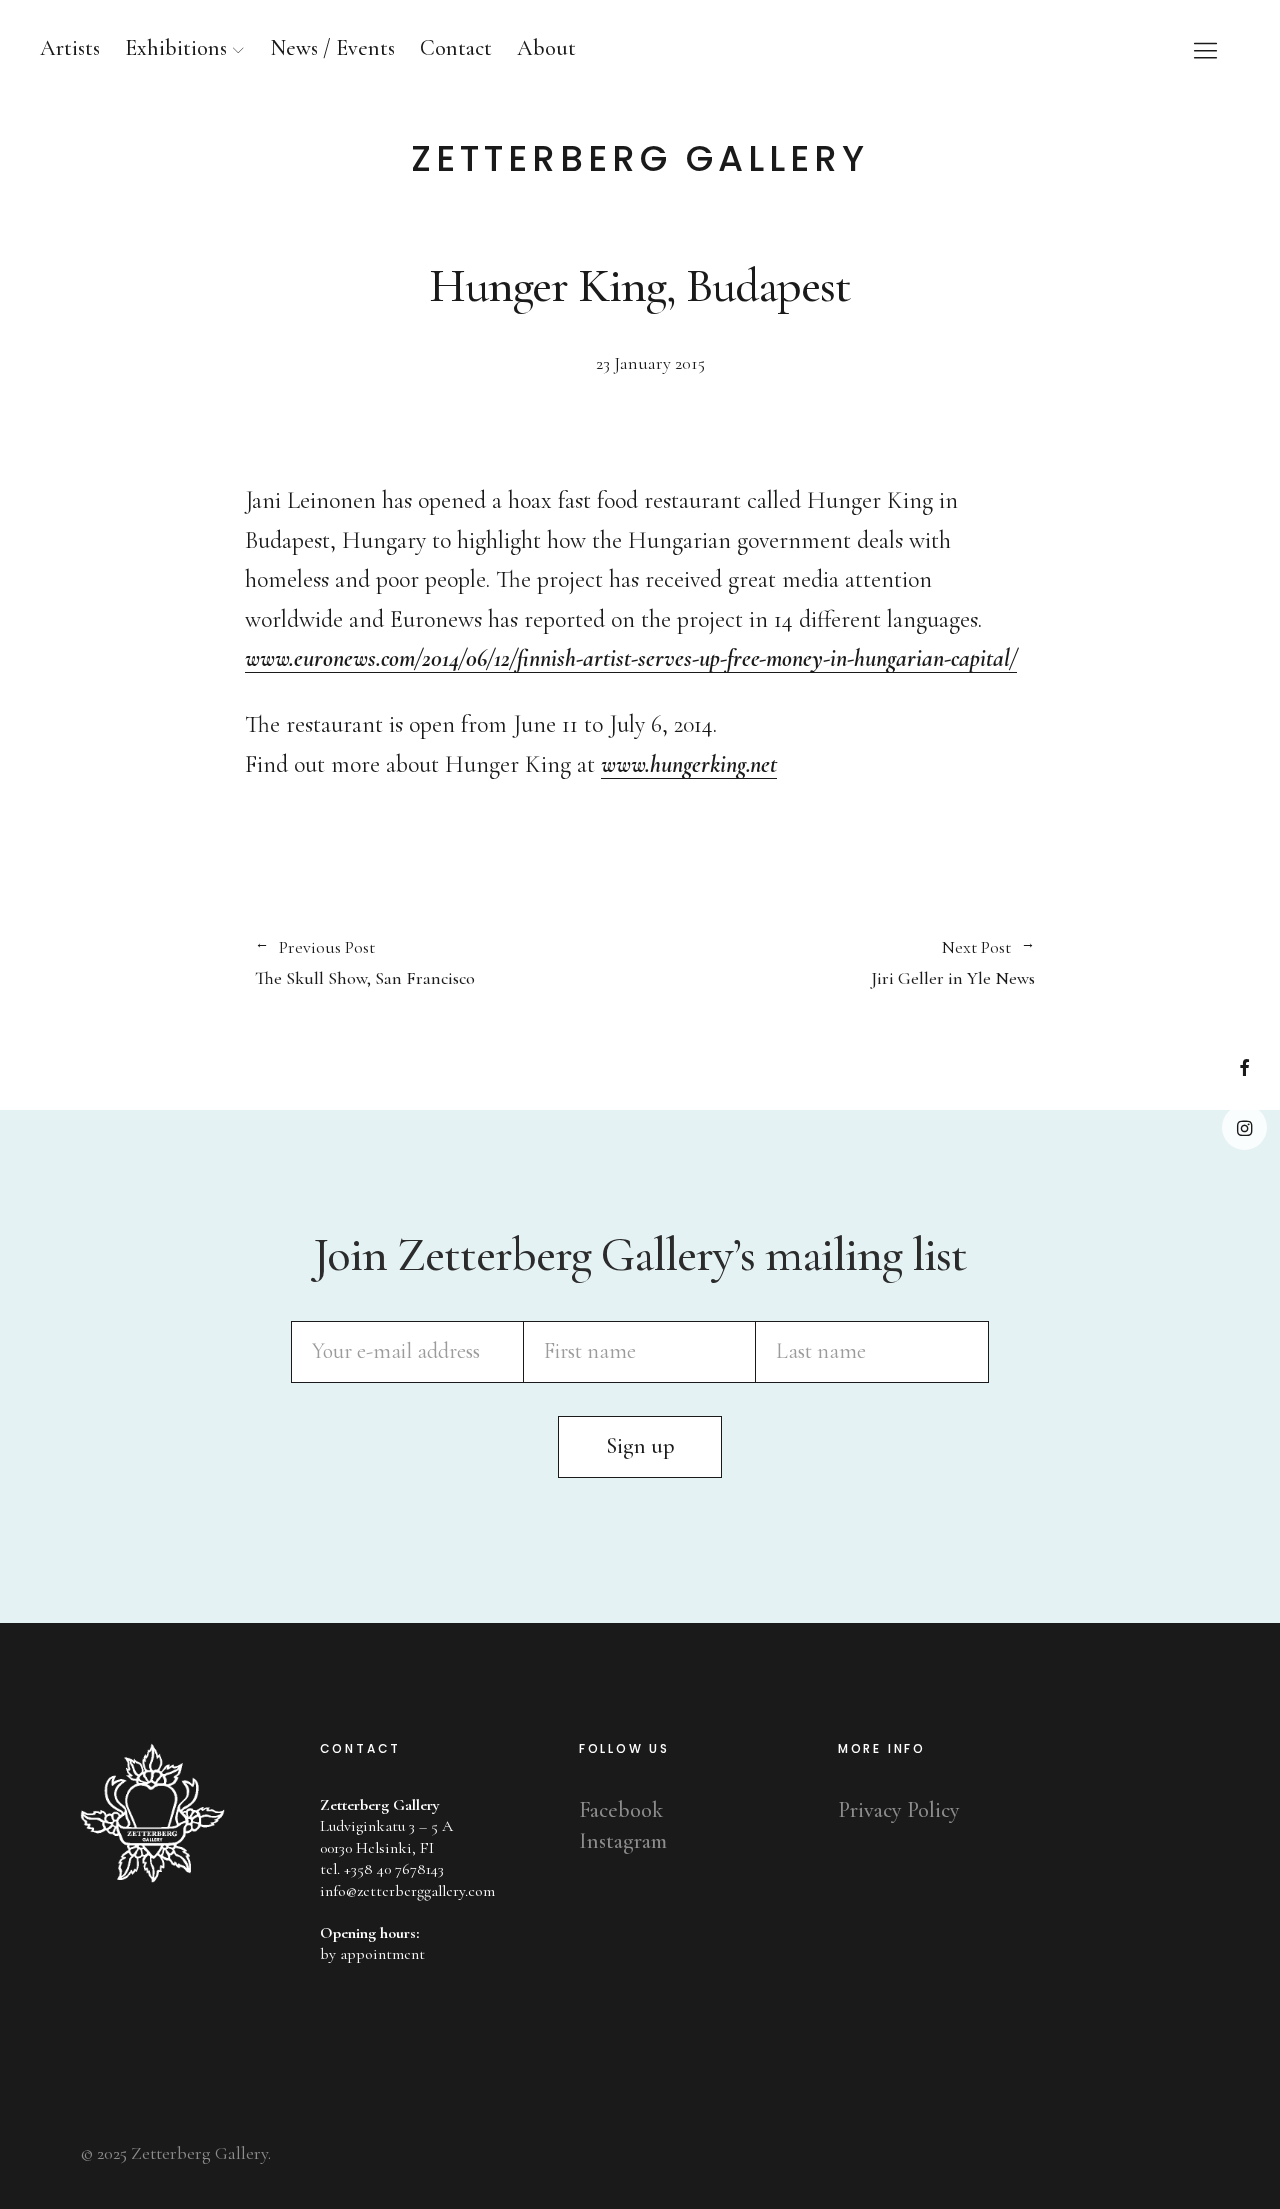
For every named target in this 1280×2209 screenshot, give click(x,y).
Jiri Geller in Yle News (837, 963)
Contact (456, 48)
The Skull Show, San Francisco (365, 963)
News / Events (332, 48)
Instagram (1244, 1127)
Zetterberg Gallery (640, 159)
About (546, 48)
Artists (70, 48)
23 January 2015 (650, 363)
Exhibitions (176, 48)
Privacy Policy (899, 1810)
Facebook (1244, 1067)
